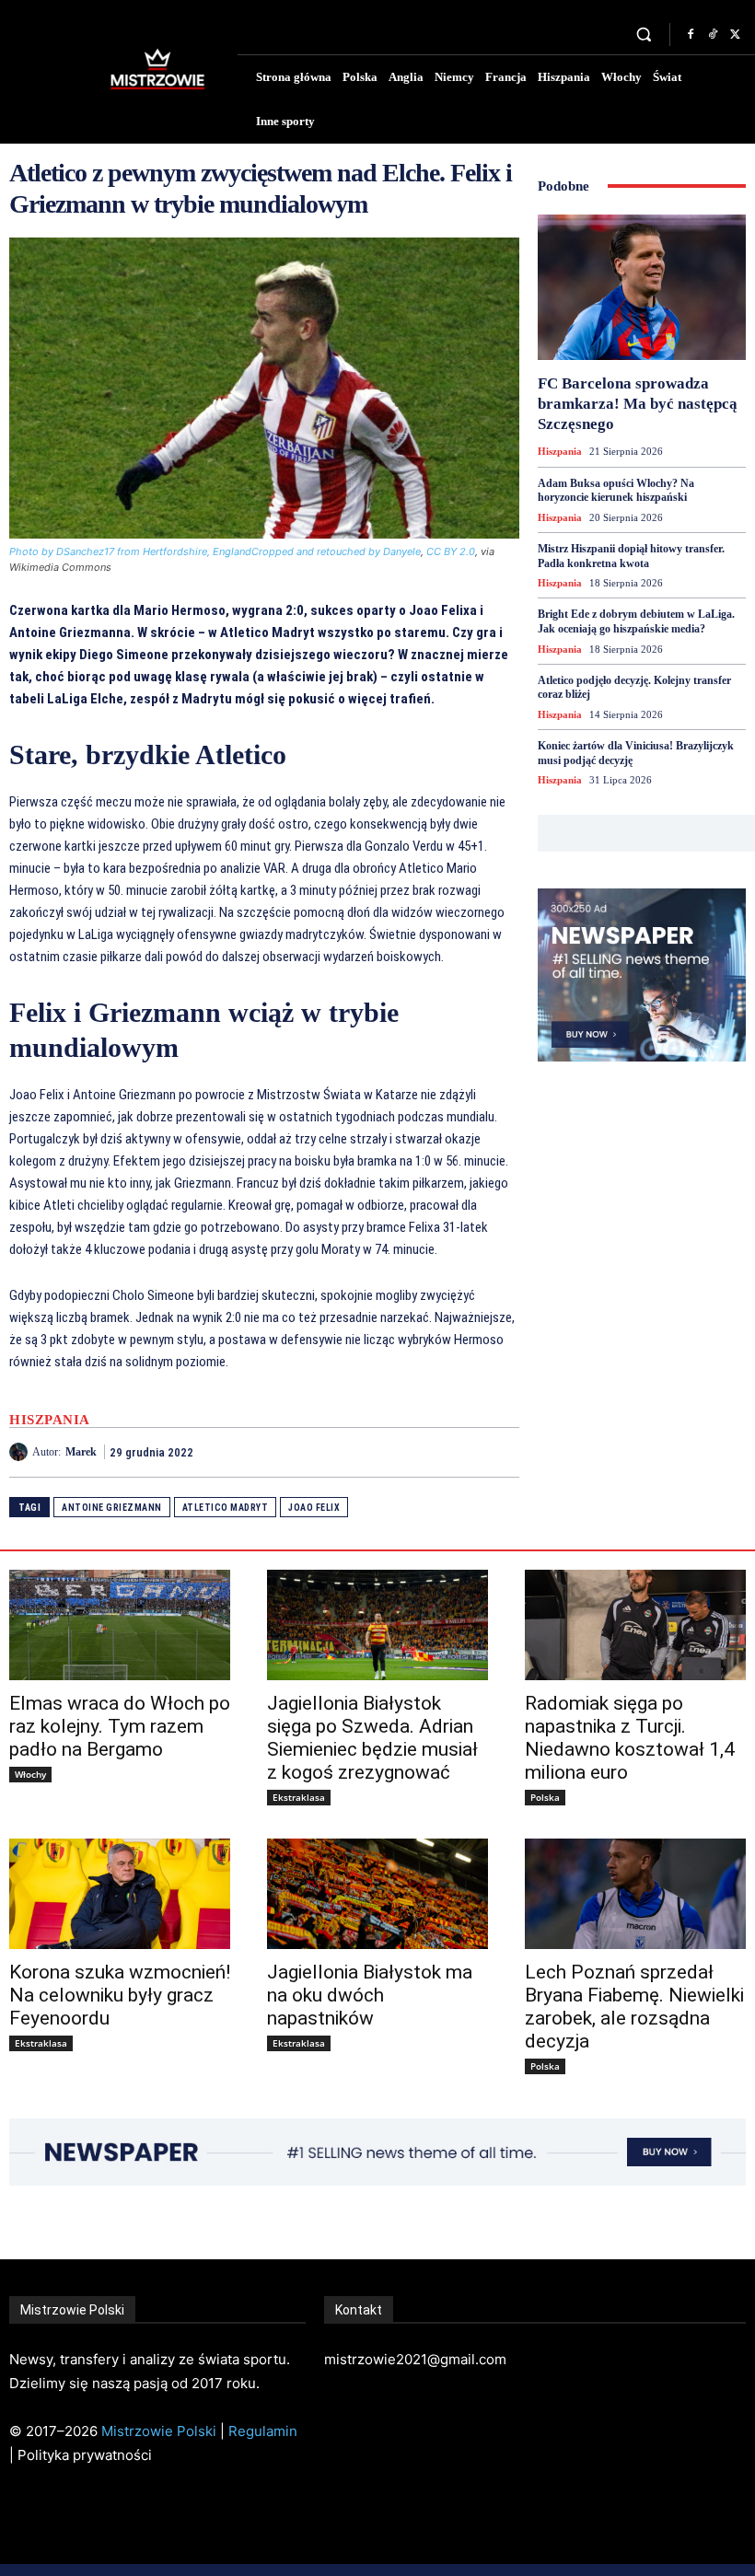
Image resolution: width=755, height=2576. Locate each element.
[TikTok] (713, 35)
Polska (545, 1797)
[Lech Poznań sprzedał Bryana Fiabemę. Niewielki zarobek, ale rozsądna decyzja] (635, 1894)
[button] (644, 35)
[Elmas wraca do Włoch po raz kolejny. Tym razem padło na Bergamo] (120, 1625)
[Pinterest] (459, 1452)
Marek (81, 1452)
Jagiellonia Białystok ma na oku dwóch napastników (370, 1995)
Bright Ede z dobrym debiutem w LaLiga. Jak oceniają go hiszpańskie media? (636, 621)
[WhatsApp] (501, 1452)
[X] (735, 35)
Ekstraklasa (299, 1797)
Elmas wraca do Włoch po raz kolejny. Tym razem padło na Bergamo (120, 1726)
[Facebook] (691, 35)
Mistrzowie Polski (159, 2431)
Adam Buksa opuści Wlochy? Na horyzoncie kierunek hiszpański (616, 491)
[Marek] (21, 1452)
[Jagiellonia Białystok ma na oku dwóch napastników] (377, 1894)
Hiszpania (50, 1420)
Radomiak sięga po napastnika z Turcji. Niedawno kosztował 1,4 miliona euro (630, 1738)
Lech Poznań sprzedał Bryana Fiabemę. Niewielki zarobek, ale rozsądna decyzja (634, 2007)
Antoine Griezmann (112, 1508)
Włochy (30, 1774)
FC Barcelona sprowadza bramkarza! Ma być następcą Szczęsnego (638, 404)
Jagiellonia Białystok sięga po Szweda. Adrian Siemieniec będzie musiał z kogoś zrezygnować (372, 1738)
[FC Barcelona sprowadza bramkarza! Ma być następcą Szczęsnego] (642, 287)
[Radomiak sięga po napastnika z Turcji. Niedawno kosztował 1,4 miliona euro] (635, 1625)
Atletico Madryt (226, 1508)
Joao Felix (314, 1508)
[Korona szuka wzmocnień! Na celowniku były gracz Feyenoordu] (120, 1894)
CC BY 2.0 (451, 551)
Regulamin (263, 2431)
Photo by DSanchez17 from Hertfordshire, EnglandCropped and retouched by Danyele (215, 551)
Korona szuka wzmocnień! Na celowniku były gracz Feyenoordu (120, 1995)
